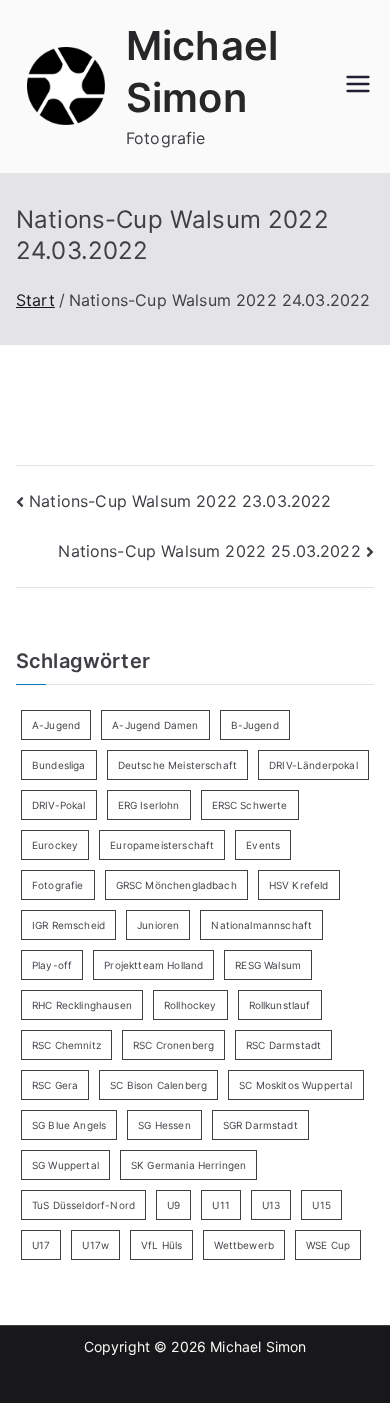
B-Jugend (255, 725)
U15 (321, 1205)
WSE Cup (328, 1245)
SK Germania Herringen (188, 1165)
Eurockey (55, 845)
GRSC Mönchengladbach (176, 885)
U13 (271, 1205)
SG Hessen (164, 1125)
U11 (220, 1205)
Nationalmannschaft (261, 925)
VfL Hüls (161, 1245)
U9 (173, 1205)
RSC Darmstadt (283, 1045)
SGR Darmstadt (260, 1125)
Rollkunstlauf (280, 1005)
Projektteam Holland (153, 965)
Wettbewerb (244, 1245)
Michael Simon (258, 1346)
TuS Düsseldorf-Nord (83, 1205)
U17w (95, 1245)
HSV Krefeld (299, 885)
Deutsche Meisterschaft (178, 765)
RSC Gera (55, 1085)
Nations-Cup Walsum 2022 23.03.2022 (180, 501)
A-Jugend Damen (155, 725)
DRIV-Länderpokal (313, 765)
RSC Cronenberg (173, 1045)
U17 (41, 1245)
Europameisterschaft (162, 845)
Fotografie (58, 885)
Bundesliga (59, 765)
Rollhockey (190, 1005)
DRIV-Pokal (59, 805)
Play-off (52, 965)
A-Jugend (56, 725)
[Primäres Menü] (358, 86)
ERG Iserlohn (149, 805)
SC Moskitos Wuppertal (295, 1085)
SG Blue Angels (69, 1125)
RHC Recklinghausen (82, 1005)
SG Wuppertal (65, 1165)
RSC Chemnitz (66, 1045)
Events (263, 845)
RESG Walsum (268, 965)
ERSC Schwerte (250, 805)
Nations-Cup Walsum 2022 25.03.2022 (209, 551)
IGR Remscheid (68, 925)
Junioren (158, 925)
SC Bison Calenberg (158, 1085)
